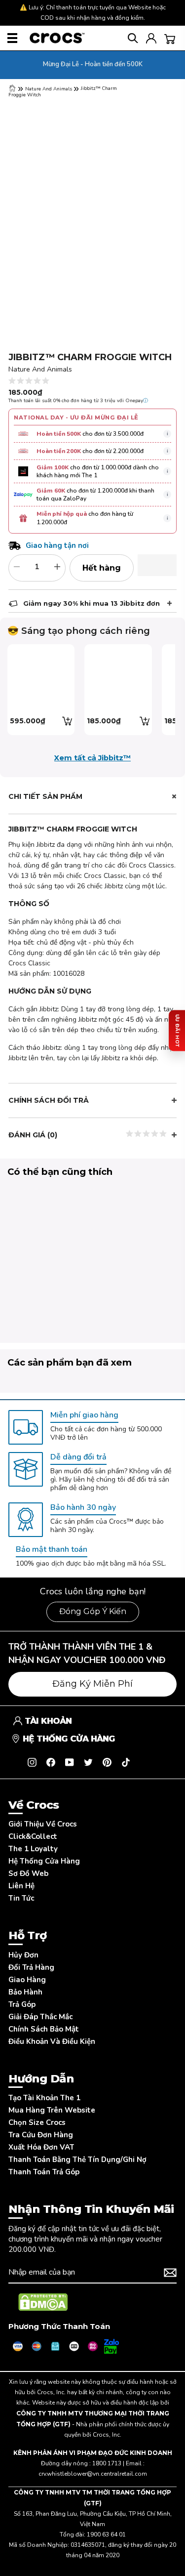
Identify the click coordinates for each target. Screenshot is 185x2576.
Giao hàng (27, 1980)
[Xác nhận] (170, 2273)
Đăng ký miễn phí (92, 1684)
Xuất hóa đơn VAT (41, 2147)
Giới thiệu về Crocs (43, 1824)
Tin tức (21, 1898)
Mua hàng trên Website (52, 2110)
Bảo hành (25, 1992)
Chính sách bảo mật (44, 2029)
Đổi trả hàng (31, 1967)
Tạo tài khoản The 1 (44, 2098)
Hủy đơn (23, 1955)
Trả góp (22, 2004)
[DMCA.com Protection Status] (43, 2302)
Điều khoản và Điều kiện (52, 2041)
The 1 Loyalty (33, 1849)
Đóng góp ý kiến (93, 1611)
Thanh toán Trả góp (44, 2172)
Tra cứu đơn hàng (41, 2135)
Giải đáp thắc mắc (40, 2017)
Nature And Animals (49, 89)
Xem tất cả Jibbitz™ (92, 758)
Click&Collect (33, 1836)
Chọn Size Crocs (37, 2122)
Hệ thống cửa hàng (44, 1861)
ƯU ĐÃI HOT (177, 1030)
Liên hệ (21, 1886)
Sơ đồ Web (28, 1873)
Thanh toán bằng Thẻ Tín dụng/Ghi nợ (77, 2160)
